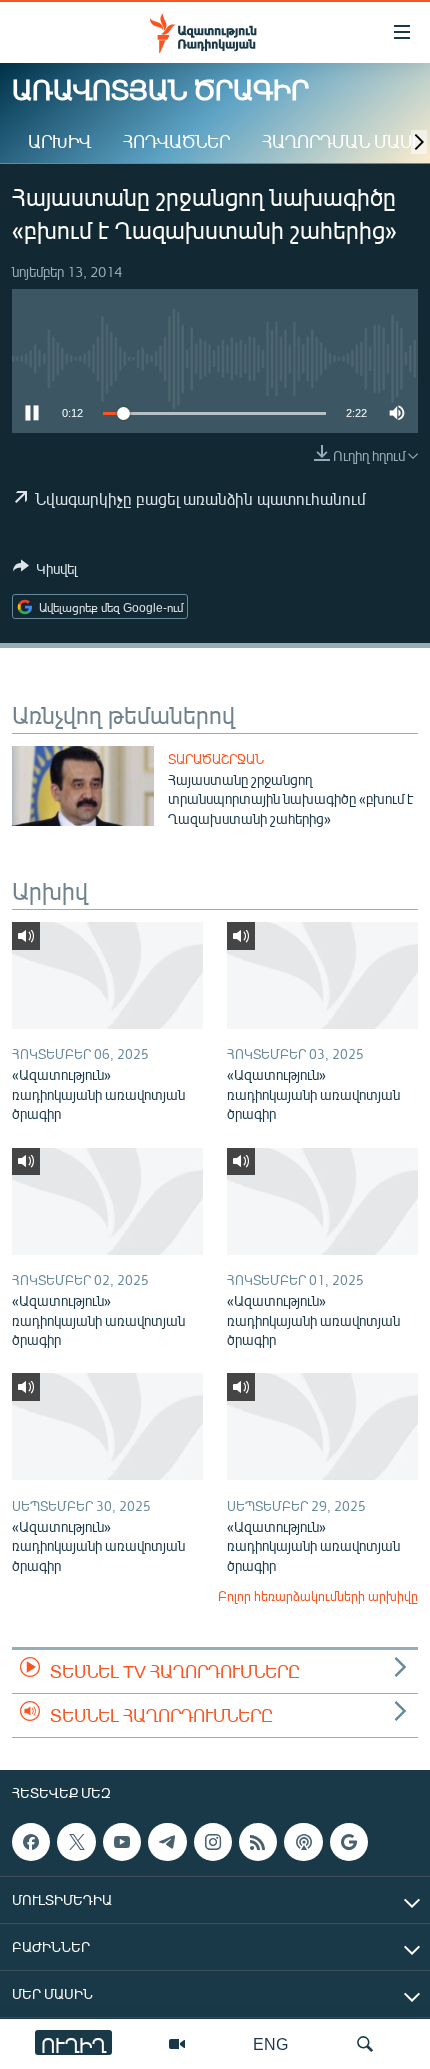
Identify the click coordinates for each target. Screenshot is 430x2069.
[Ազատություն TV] (177, 2044)
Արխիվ (59, 141)
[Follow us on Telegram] (167, 1842)
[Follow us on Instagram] (213, 1842)
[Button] (45, 572)
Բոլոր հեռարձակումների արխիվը (318, 1596)
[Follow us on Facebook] (31, 1842)
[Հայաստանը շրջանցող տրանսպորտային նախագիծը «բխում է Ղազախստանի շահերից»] (83, 786)
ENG (270, 2043)
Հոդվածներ (176, 141)
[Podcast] (303, 1842)
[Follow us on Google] (349, 1842)
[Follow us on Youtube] (122, 1842)
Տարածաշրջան (216, 759)
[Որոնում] (365, 2044)
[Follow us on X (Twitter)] (76, 1842)
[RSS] (258, 1842)
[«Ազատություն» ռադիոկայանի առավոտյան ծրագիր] (107, 975)
